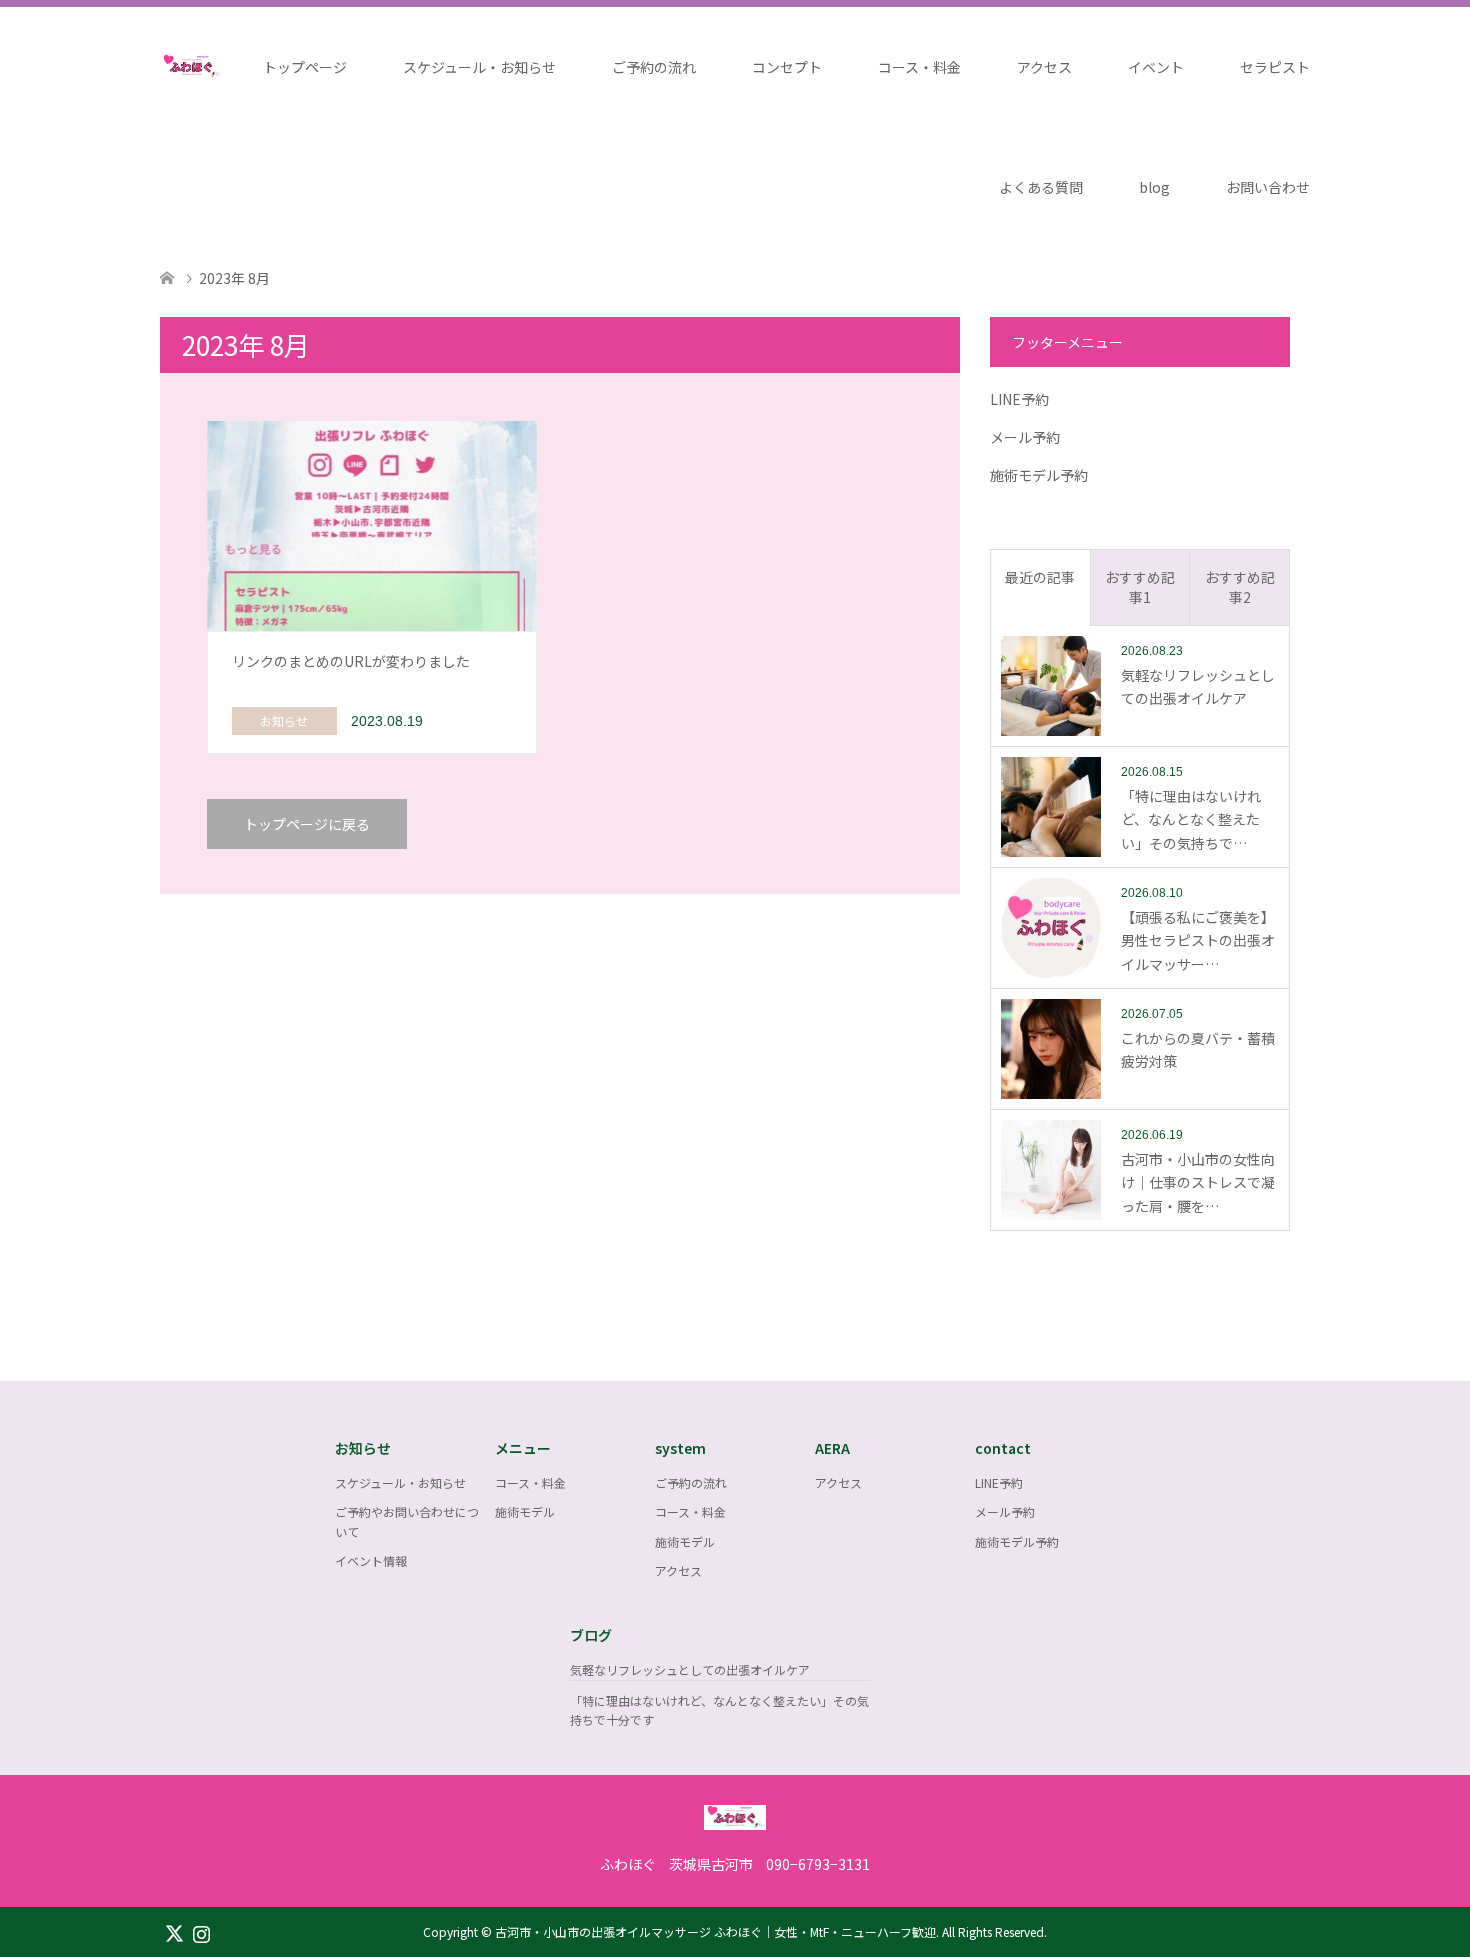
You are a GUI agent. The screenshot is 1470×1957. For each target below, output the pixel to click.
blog (1154, 187)
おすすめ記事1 (1140, 587)
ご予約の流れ (654, 67)
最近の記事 (1040, 577)
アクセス (1044, 67)
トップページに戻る (307, 824)
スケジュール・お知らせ (479, 67)
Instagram (201, 1932)
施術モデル (525, 1511)
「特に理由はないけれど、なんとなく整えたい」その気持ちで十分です (719, 1710)
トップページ (305, 67)
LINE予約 (1019, 399)
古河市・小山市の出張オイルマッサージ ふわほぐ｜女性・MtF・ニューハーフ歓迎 (715, 1931)
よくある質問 (1041, 187)
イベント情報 (371, 1560)
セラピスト (1275, 67)
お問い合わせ (1268, 187)
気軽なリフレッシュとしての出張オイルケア (690, 1669)
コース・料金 (919, 67)
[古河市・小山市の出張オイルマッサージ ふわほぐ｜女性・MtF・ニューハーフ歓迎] (735, 1819)
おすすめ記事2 (1240, 587)
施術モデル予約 (1039, 475)
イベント (1156, 67)
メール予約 (1025, 437)
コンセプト (787, 67)
